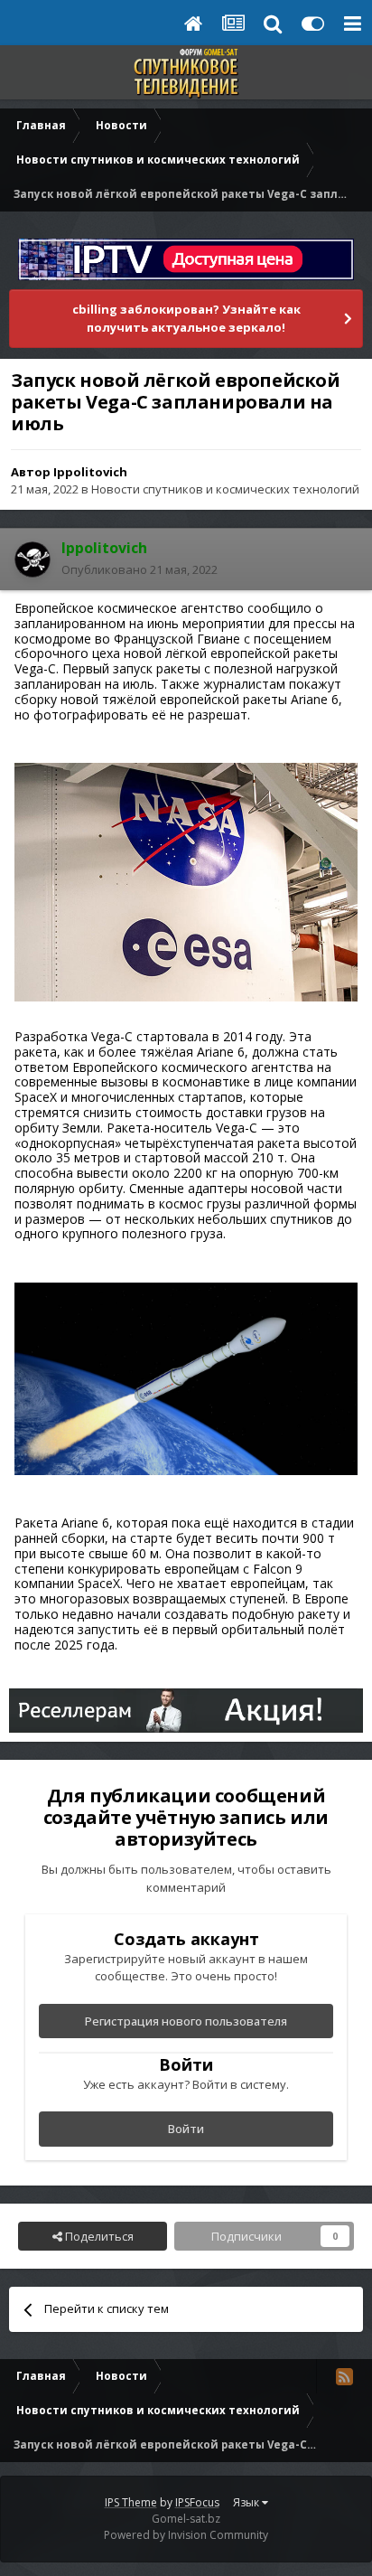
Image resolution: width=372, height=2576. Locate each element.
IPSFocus (197, 2502)
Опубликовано (139, 569)
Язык (247, 2502)
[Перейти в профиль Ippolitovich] (33, 559)
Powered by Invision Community (186, 2535)
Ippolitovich (90, 472)
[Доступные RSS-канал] (344, 2376)
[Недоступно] (186, 1377)
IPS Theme (131, 2502)
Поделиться (98, 2236)
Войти (186, 2129)
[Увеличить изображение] (186, 881)
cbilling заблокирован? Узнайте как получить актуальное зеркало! (186, 318)
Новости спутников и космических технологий (225, 489)
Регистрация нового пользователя (186, 2021)
